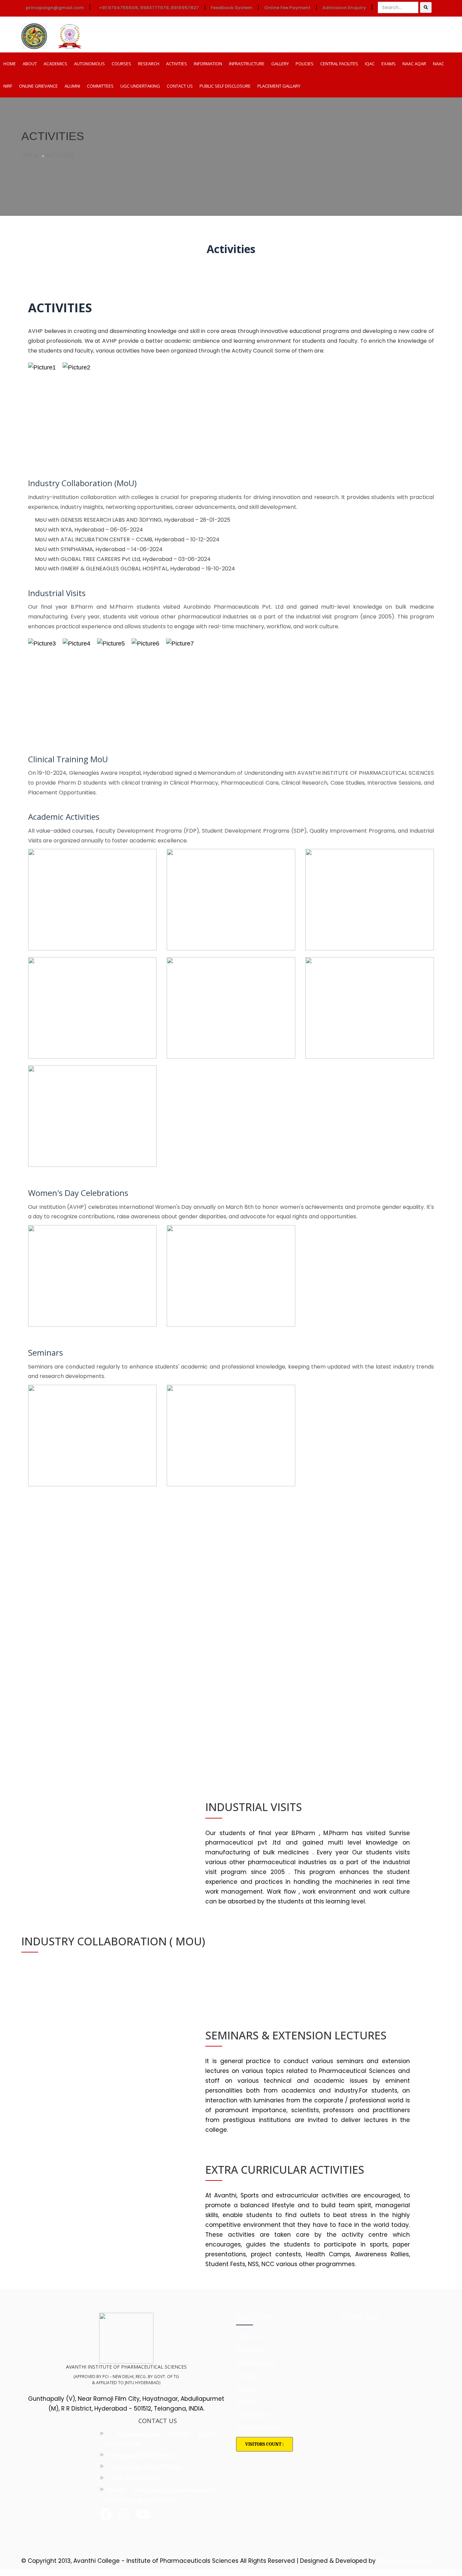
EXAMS (389, 64)
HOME (10, 64)
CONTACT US (180, 86)
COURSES (121, 64)
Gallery (246, 2376)
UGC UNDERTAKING (140, 86)
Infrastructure (256, 2363)
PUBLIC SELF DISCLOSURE (225, 86)
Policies (247, 2389)
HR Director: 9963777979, (145, 2467)
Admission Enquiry (344, 8)
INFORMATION (208, 64)
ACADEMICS (55, 64)
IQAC (370, 64)
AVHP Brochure (257, 2428)
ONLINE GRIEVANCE (38, 86)
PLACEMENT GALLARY (279, 86)
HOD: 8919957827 (134, 2479)
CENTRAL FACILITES (339, 64)
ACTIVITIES (177, 64)
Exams (245, 2402)
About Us (249, 2336)
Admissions (253, 2415)
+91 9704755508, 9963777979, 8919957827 (149, 8)
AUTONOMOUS (89, 64)
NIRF (8, 86)
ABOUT (30, 64)
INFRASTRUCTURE (247, 64)
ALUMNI (72, 86)
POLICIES (305, 64)
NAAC (438, 64)
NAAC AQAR (414, 64)
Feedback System (232, 8)
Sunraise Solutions (404, 2561)
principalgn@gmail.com (54, 8)
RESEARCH (149, 64)
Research (250, 2350)
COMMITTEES (100, 86)
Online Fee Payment (287, 8)
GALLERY (280, 64)
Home (30, 155)
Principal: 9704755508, (142, 2456)
